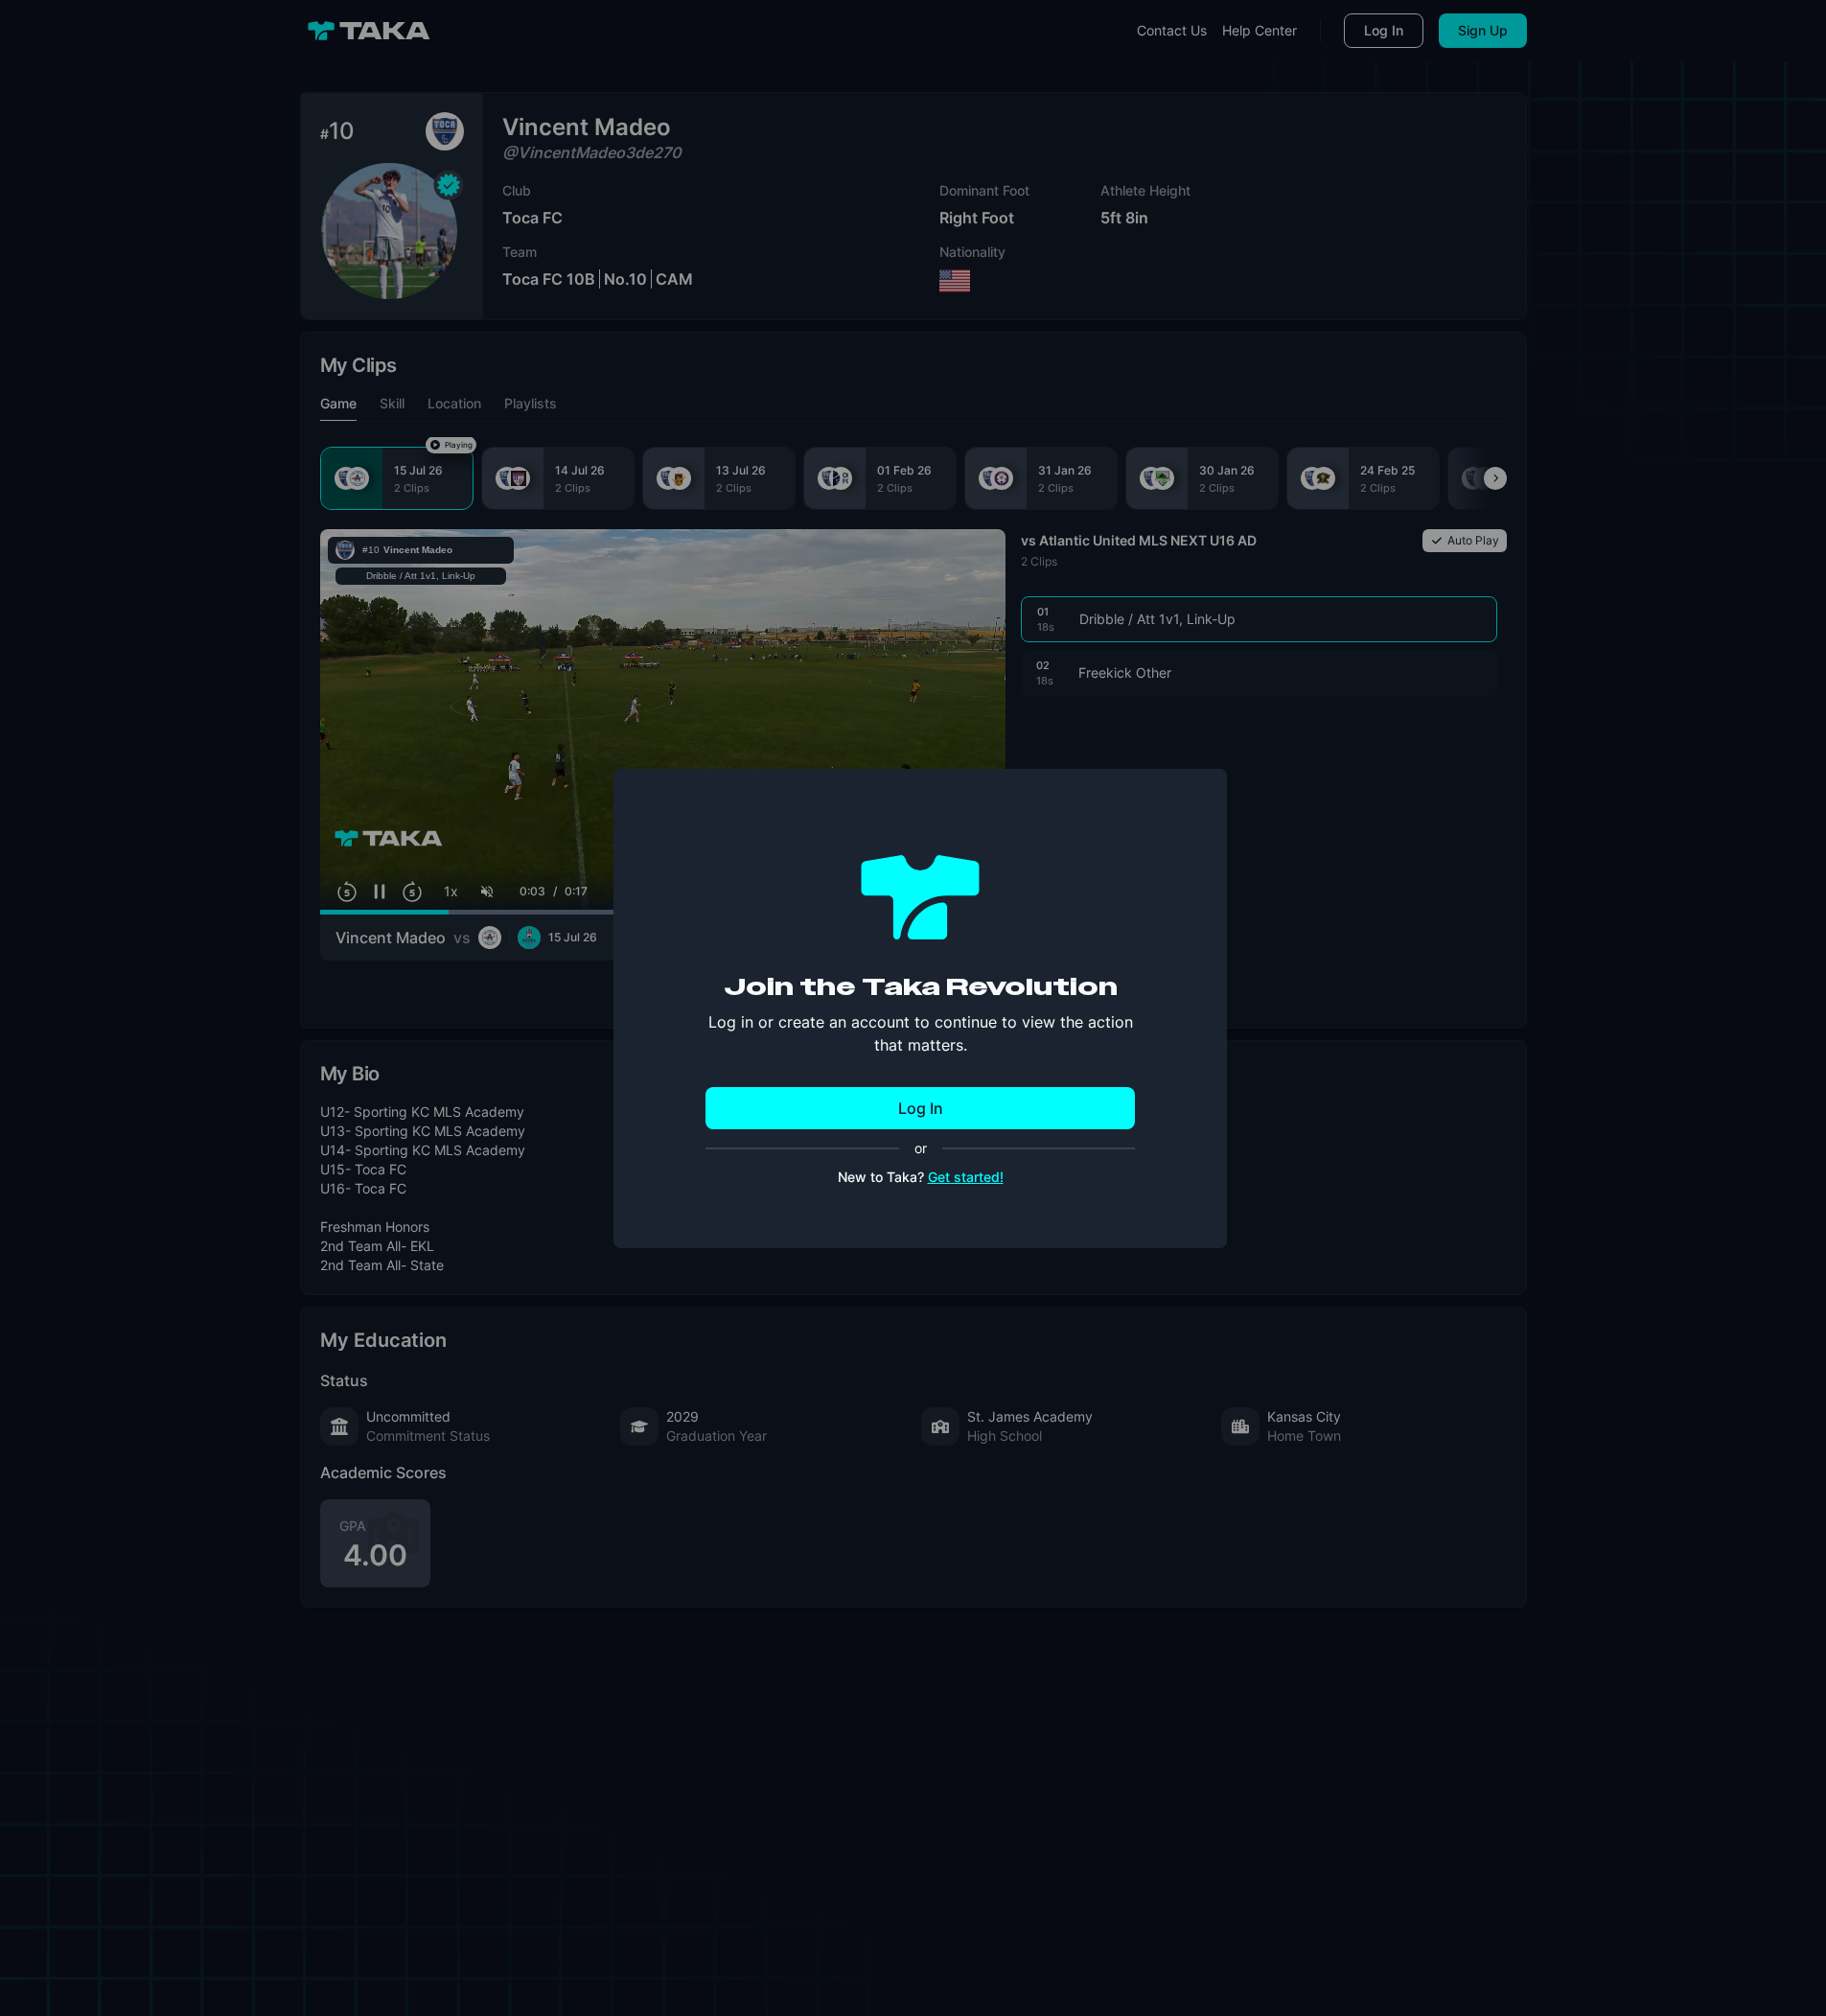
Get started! (966, 1177)
